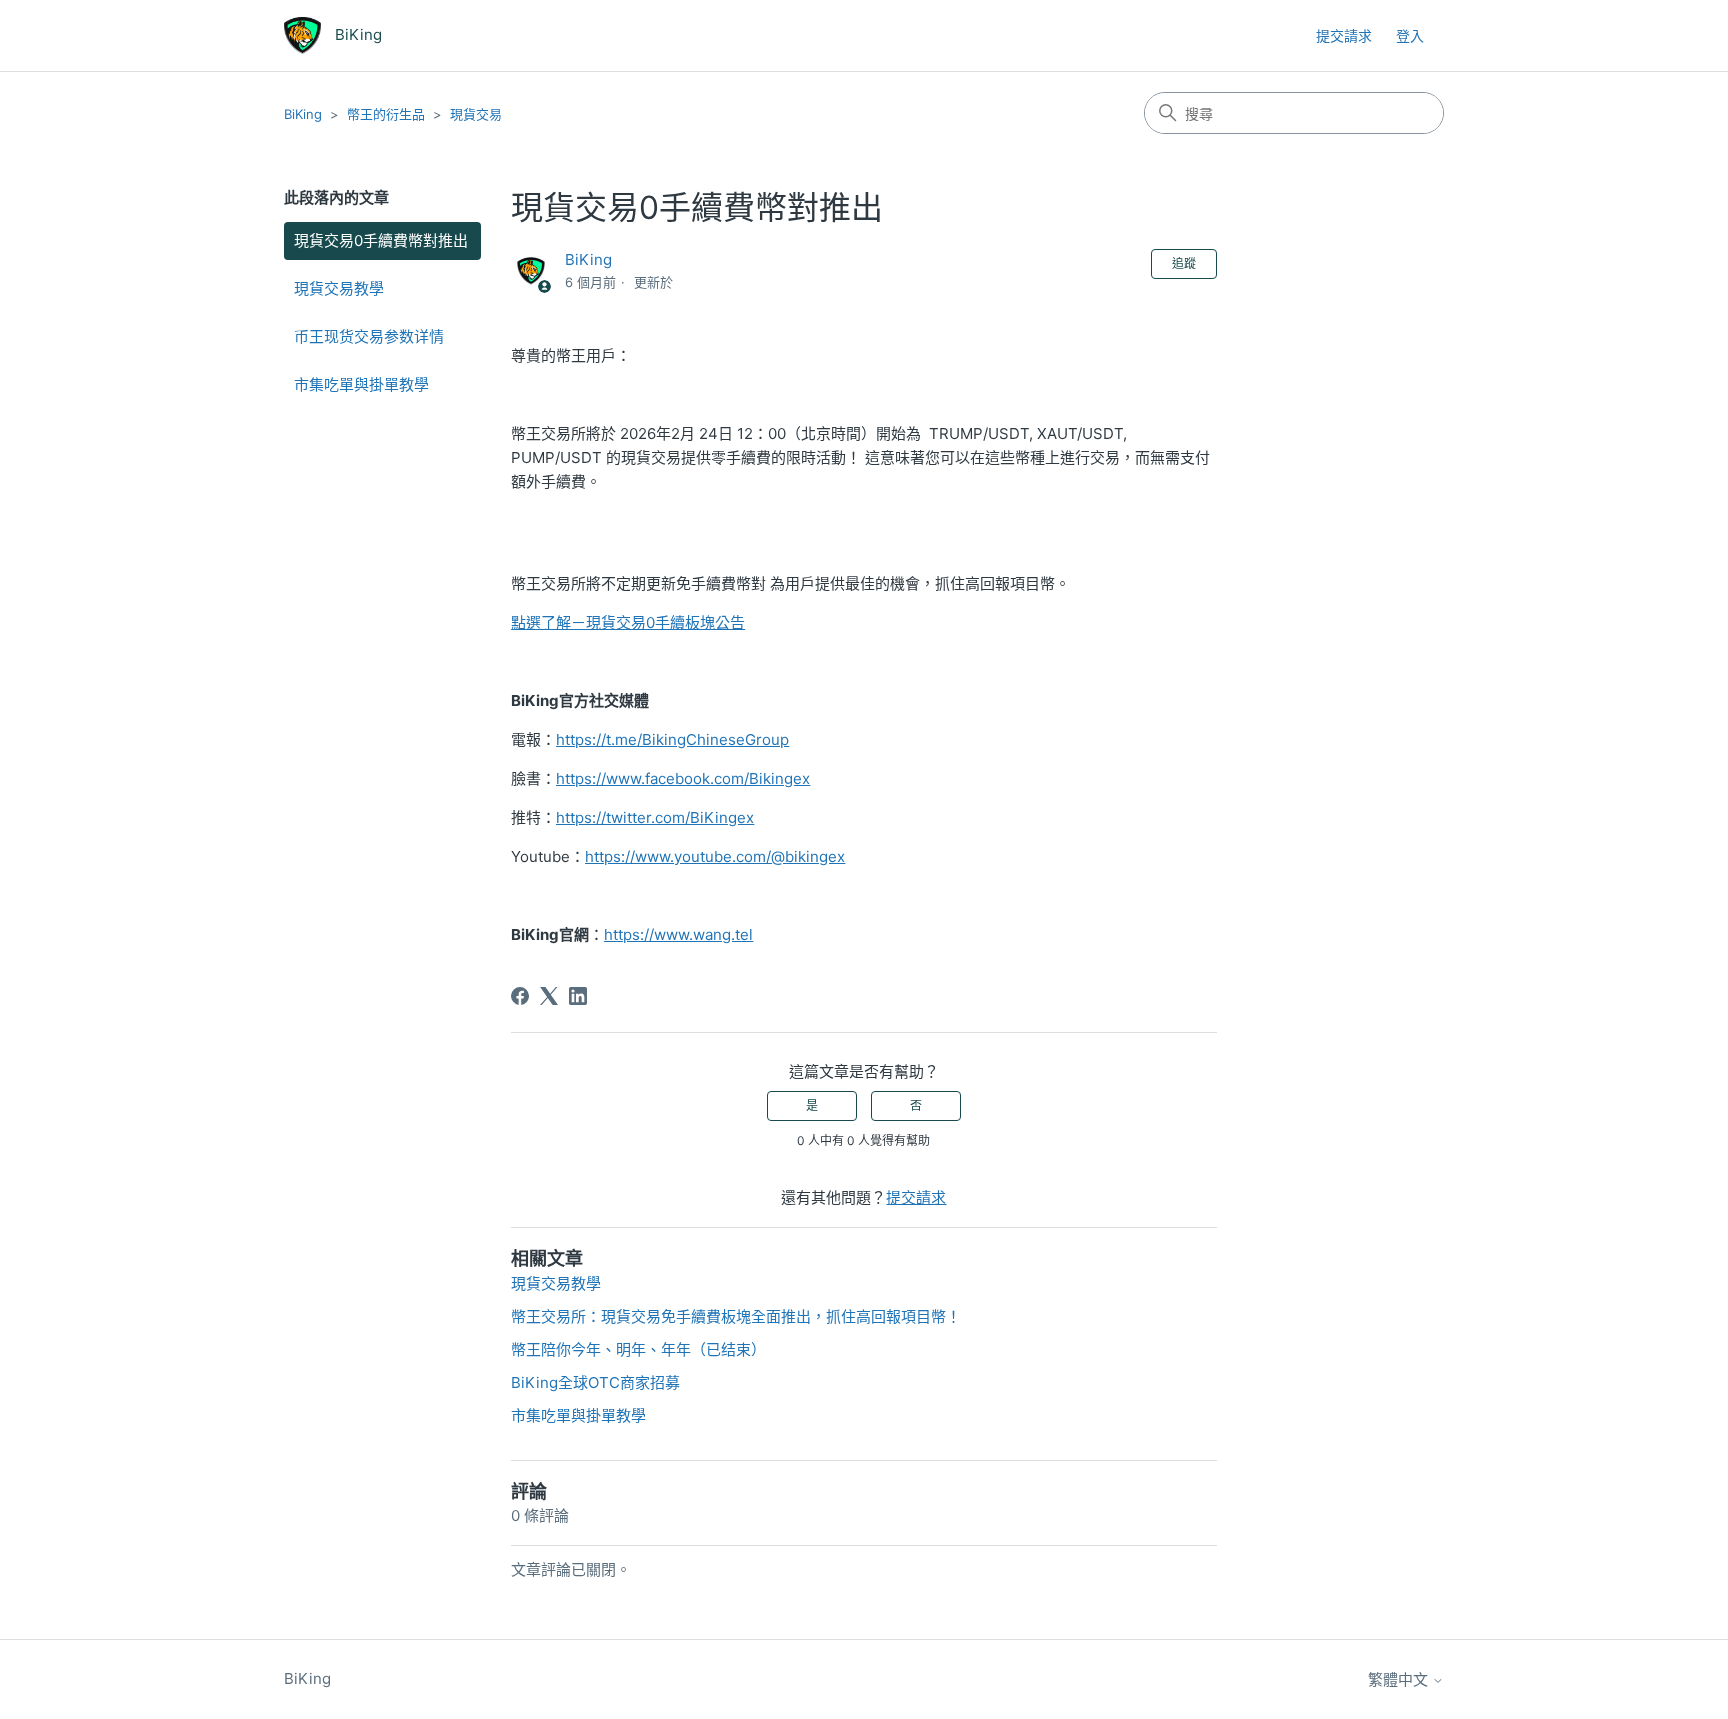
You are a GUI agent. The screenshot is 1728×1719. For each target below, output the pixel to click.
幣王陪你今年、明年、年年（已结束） (638, 1349)
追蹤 (1184, 263)
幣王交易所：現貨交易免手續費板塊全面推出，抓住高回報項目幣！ (736, 1316)
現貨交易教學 (339, 288)
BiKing (303, 114)
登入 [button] (1410, 36)
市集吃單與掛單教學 (361, 384)
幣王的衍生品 (386, 114)
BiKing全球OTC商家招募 (595, 1382)
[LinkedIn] (578, 996)
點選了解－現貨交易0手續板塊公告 (628, 622)
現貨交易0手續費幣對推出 (381, 240)
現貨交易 (476, 114)
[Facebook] (520, 996)
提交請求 (1344, 36)
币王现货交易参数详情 (369, 336)
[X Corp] (549, 996)
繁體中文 (1400, 1679)
